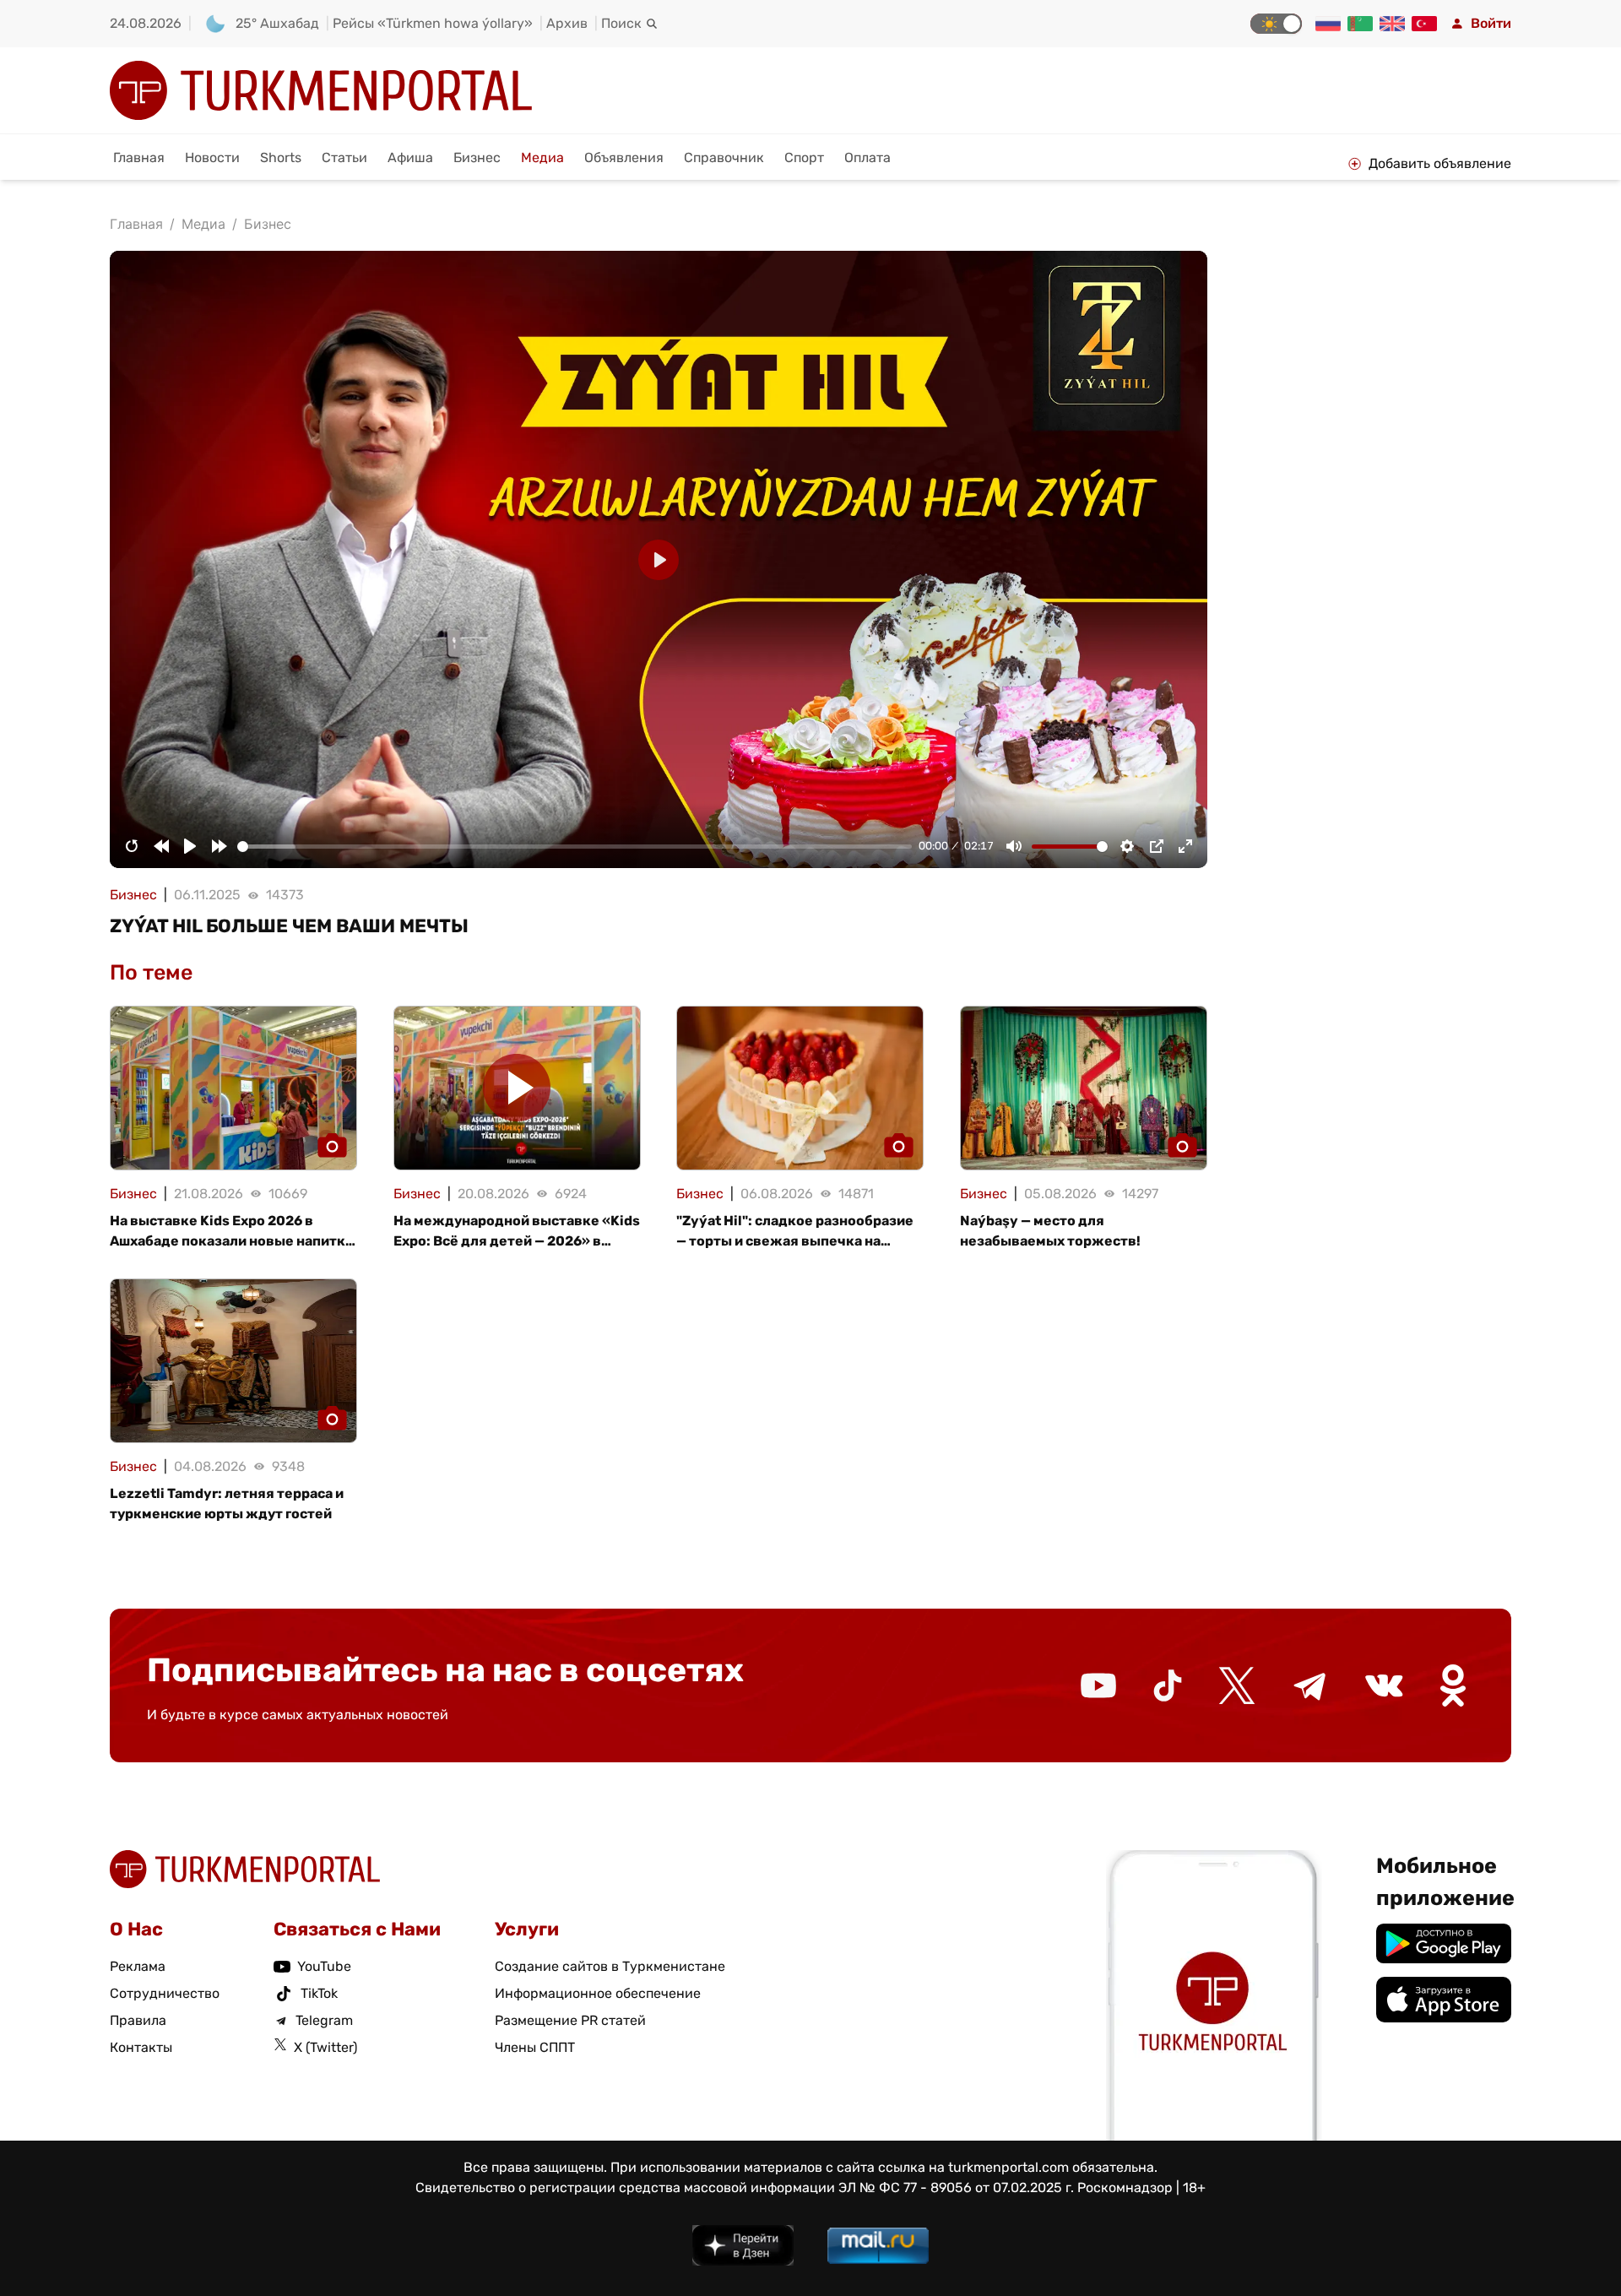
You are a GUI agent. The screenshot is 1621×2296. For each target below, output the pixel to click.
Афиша (410, 157)
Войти (1491, 23)
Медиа (542, 157)
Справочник (724, 157)
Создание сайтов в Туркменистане (610, 1966)
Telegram (324, 2020)
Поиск (621, 23)
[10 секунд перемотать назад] (161, 846)
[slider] (575, 847)
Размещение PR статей (570, 2020)
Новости (212, 157)
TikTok (319, 1993)
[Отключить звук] (1014, 846)
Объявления (624, 157)
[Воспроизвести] (190, 846)
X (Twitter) (325, 2047)
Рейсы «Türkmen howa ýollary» (433, 23)
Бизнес (477, 157)
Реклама (138, 1966)
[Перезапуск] (132, 846)
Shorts (281, 157)
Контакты (141, 2047)
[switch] (1276, 24)
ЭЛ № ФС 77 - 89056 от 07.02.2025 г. (956, 2187)
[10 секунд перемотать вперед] (220, 846)
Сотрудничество (165, 1993)
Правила (138, 2020)
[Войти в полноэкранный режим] (1185, 846)
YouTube (324, 1966)
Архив (567, 23)
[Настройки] (1127, 846)
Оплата (867, 157)
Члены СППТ (535, 2047)
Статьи (344, 157)
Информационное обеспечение (598, 1993)
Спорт (804, 157)
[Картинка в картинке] (1157, 846)
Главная (139, 157)
